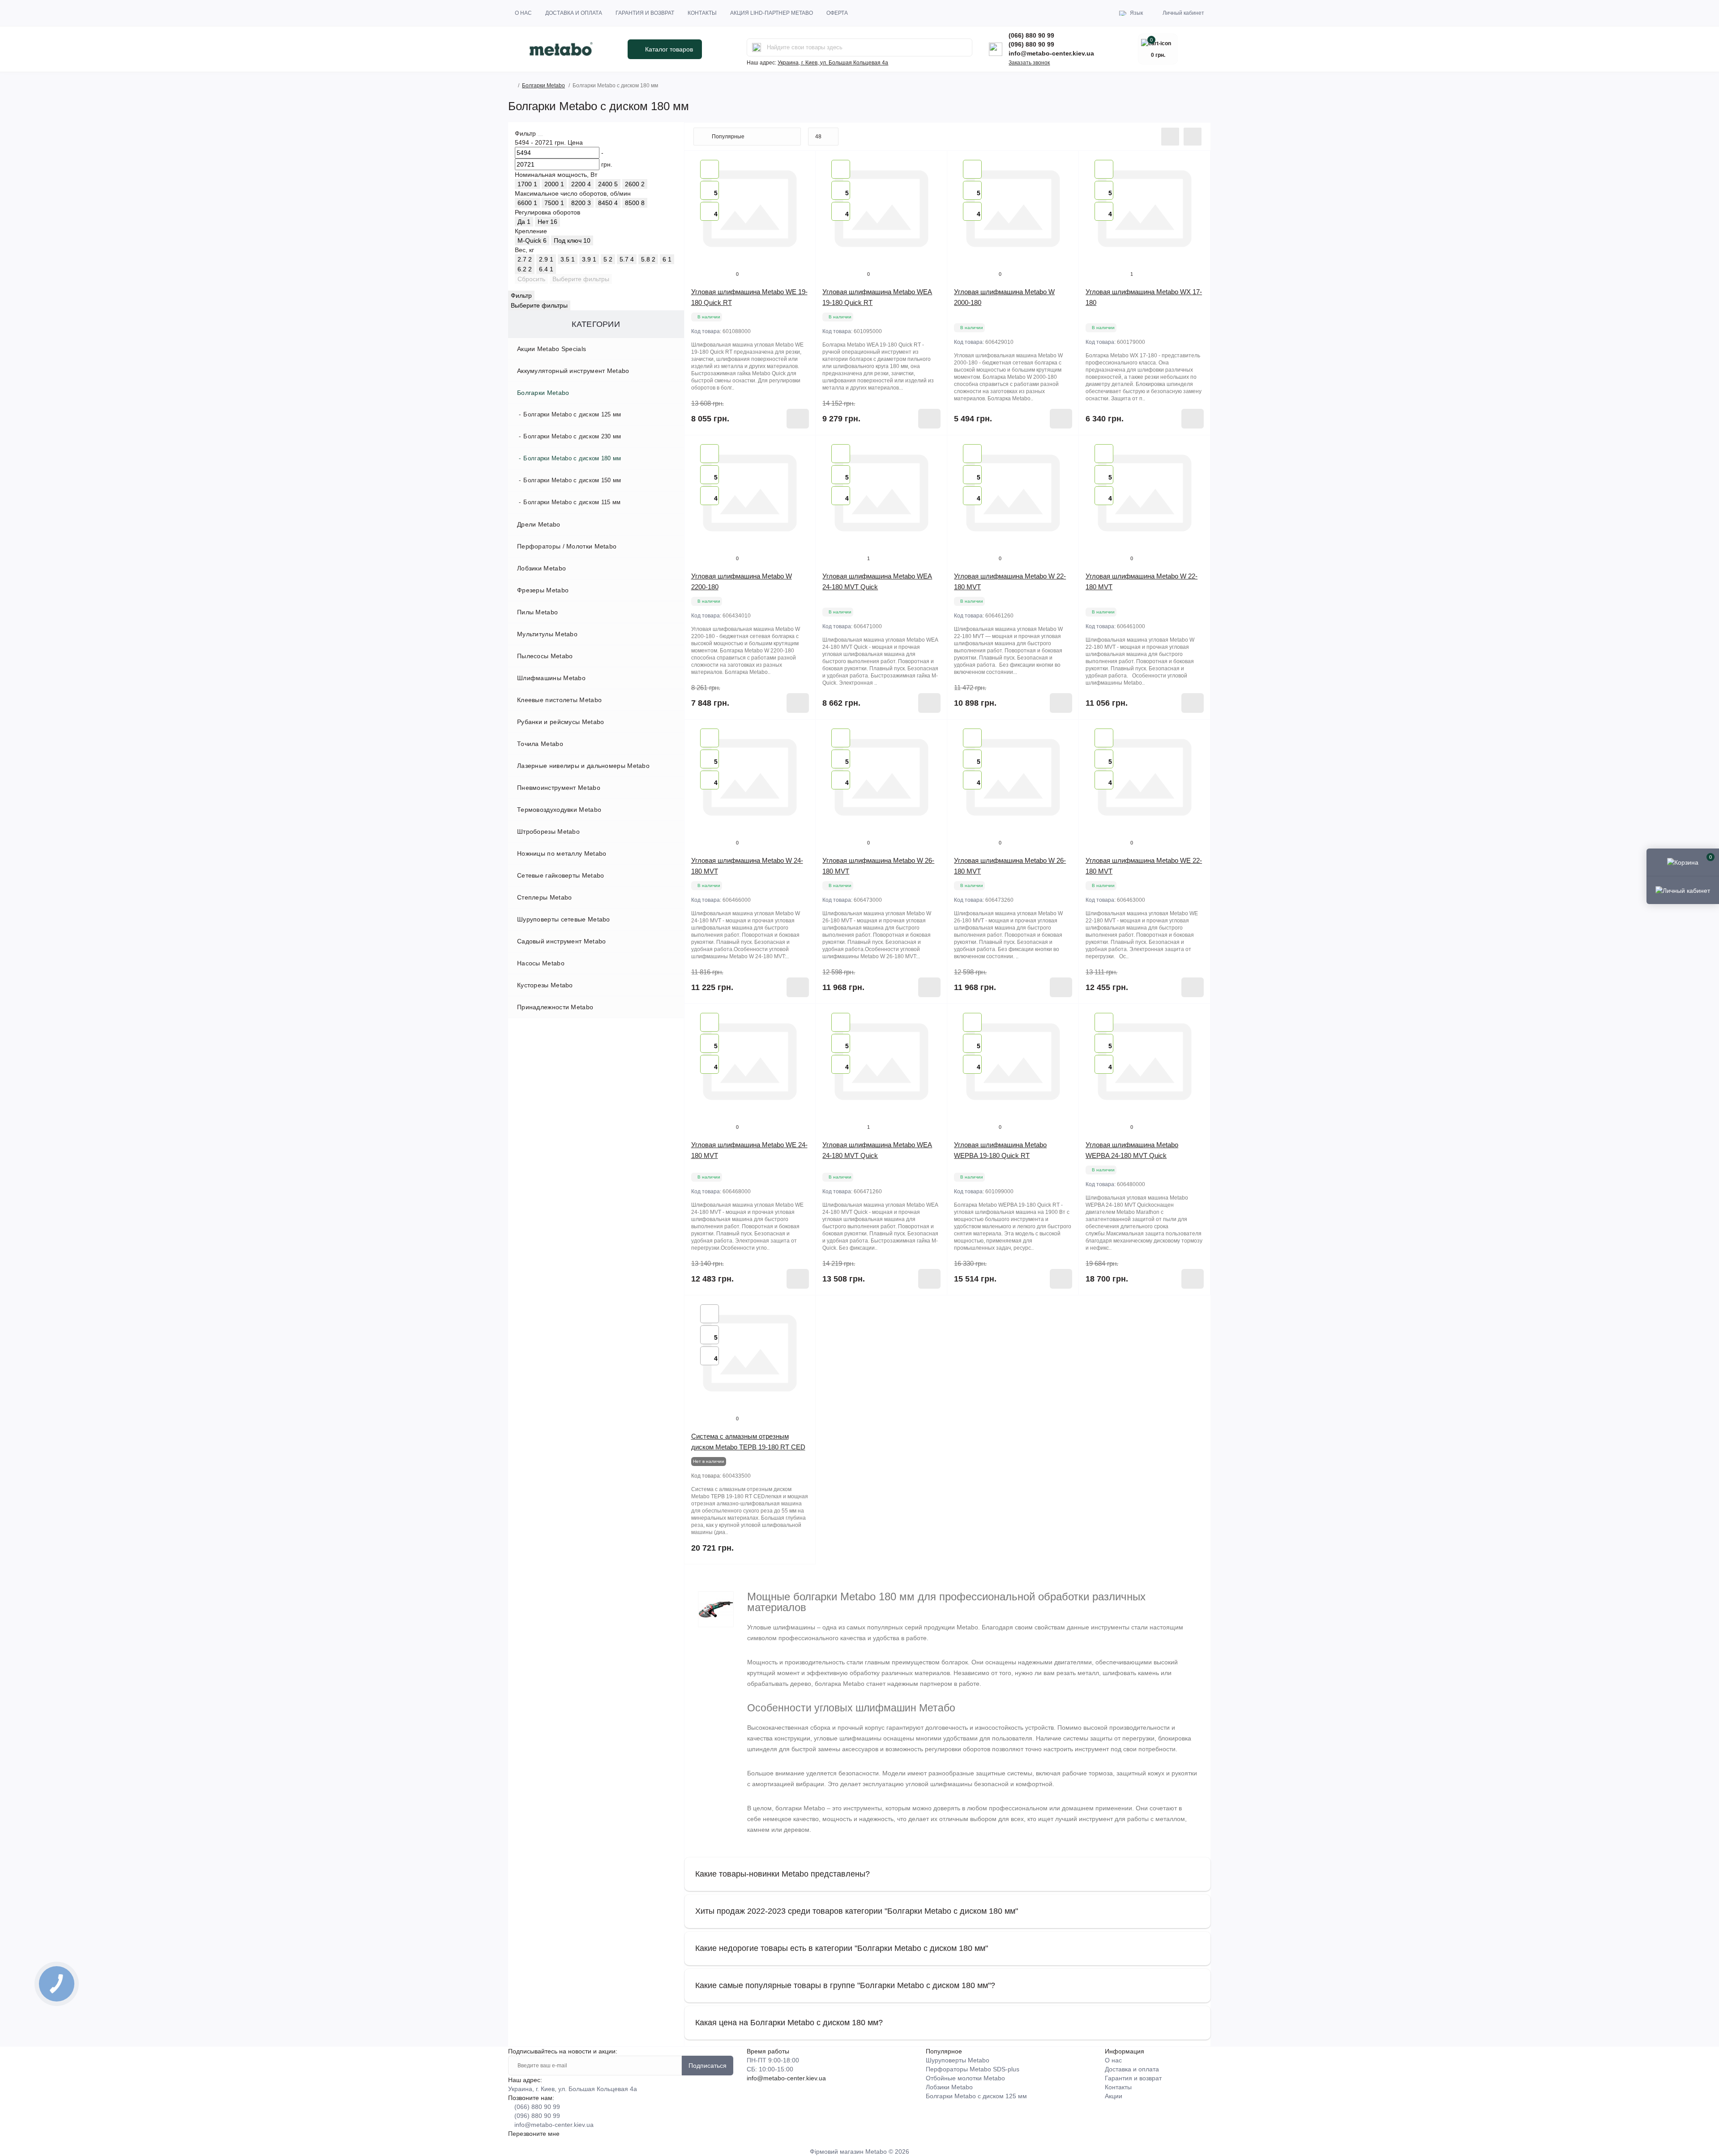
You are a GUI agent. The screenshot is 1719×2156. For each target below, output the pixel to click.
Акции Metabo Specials (552, 349)
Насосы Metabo (541, 963)
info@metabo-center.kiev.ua (1051, 53)
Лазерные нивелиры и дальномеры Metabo (583, 766)
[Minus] (842, 1309)
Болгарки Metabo (543, 86)
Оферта (837, 13)
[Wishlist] (802, 164)
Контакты (702, 13)
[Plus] (921, 1309)
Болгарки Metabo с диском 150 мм (572, 480)
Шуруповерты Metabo (958, 2060)
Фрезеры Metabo (543, 590)
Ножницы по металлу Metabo (562, 853)
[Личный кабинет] (1683, 890)
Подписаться (708, 2066)
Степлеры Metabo (545, 897)
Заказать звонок (1029, 63)
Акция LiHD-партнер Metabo (772, 13)
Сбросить (531, 279)
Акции (1114, 2096)
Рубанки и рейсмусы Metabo (561, 722)
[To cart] (798, 419)
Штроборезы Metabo (548, 832)
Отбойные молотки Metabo (965, 2078)
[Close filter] (540, 136)
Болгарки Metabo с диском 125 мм (572, 414)
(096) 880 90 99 (1031, 44)
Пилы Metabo (537, 612)
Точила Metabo (540, 744)
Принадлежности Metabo (555, 1007)
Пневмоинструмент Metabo (559, 788)
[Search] (757, 47)
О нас (523, 13)
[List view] (1170, 137)
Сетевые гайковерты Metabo (561, 875)
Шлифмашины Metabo (551, 678)
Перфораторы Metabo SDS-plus (973, 2069)
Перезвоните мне (534, 2134)
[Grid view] (1193, 137)
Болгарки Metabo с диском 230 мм (572, 436)
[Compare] (802, 181)
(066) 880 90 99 (1031, 35)
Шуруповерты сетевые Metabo (564, 919)
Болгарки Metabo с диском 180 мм (572, 458)
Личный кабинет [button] (1183, 13)
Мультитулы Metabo (547, 634)
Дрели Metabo (539, 524)
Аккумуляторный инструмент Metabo (573, 371)
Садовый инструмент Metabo (562, 941)
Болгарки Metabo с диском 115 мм (572, 502)
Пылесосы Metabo (545, 656)
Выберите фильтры (581, 279)
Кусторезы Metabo (545, 985)
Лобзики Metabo (541, 568)
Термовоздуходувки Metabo (559, 810)
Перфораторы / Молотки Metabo (567, 546)
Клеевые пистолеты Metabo (559, 700)
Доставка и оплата (574, 13)
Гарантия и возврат (645, 13)
